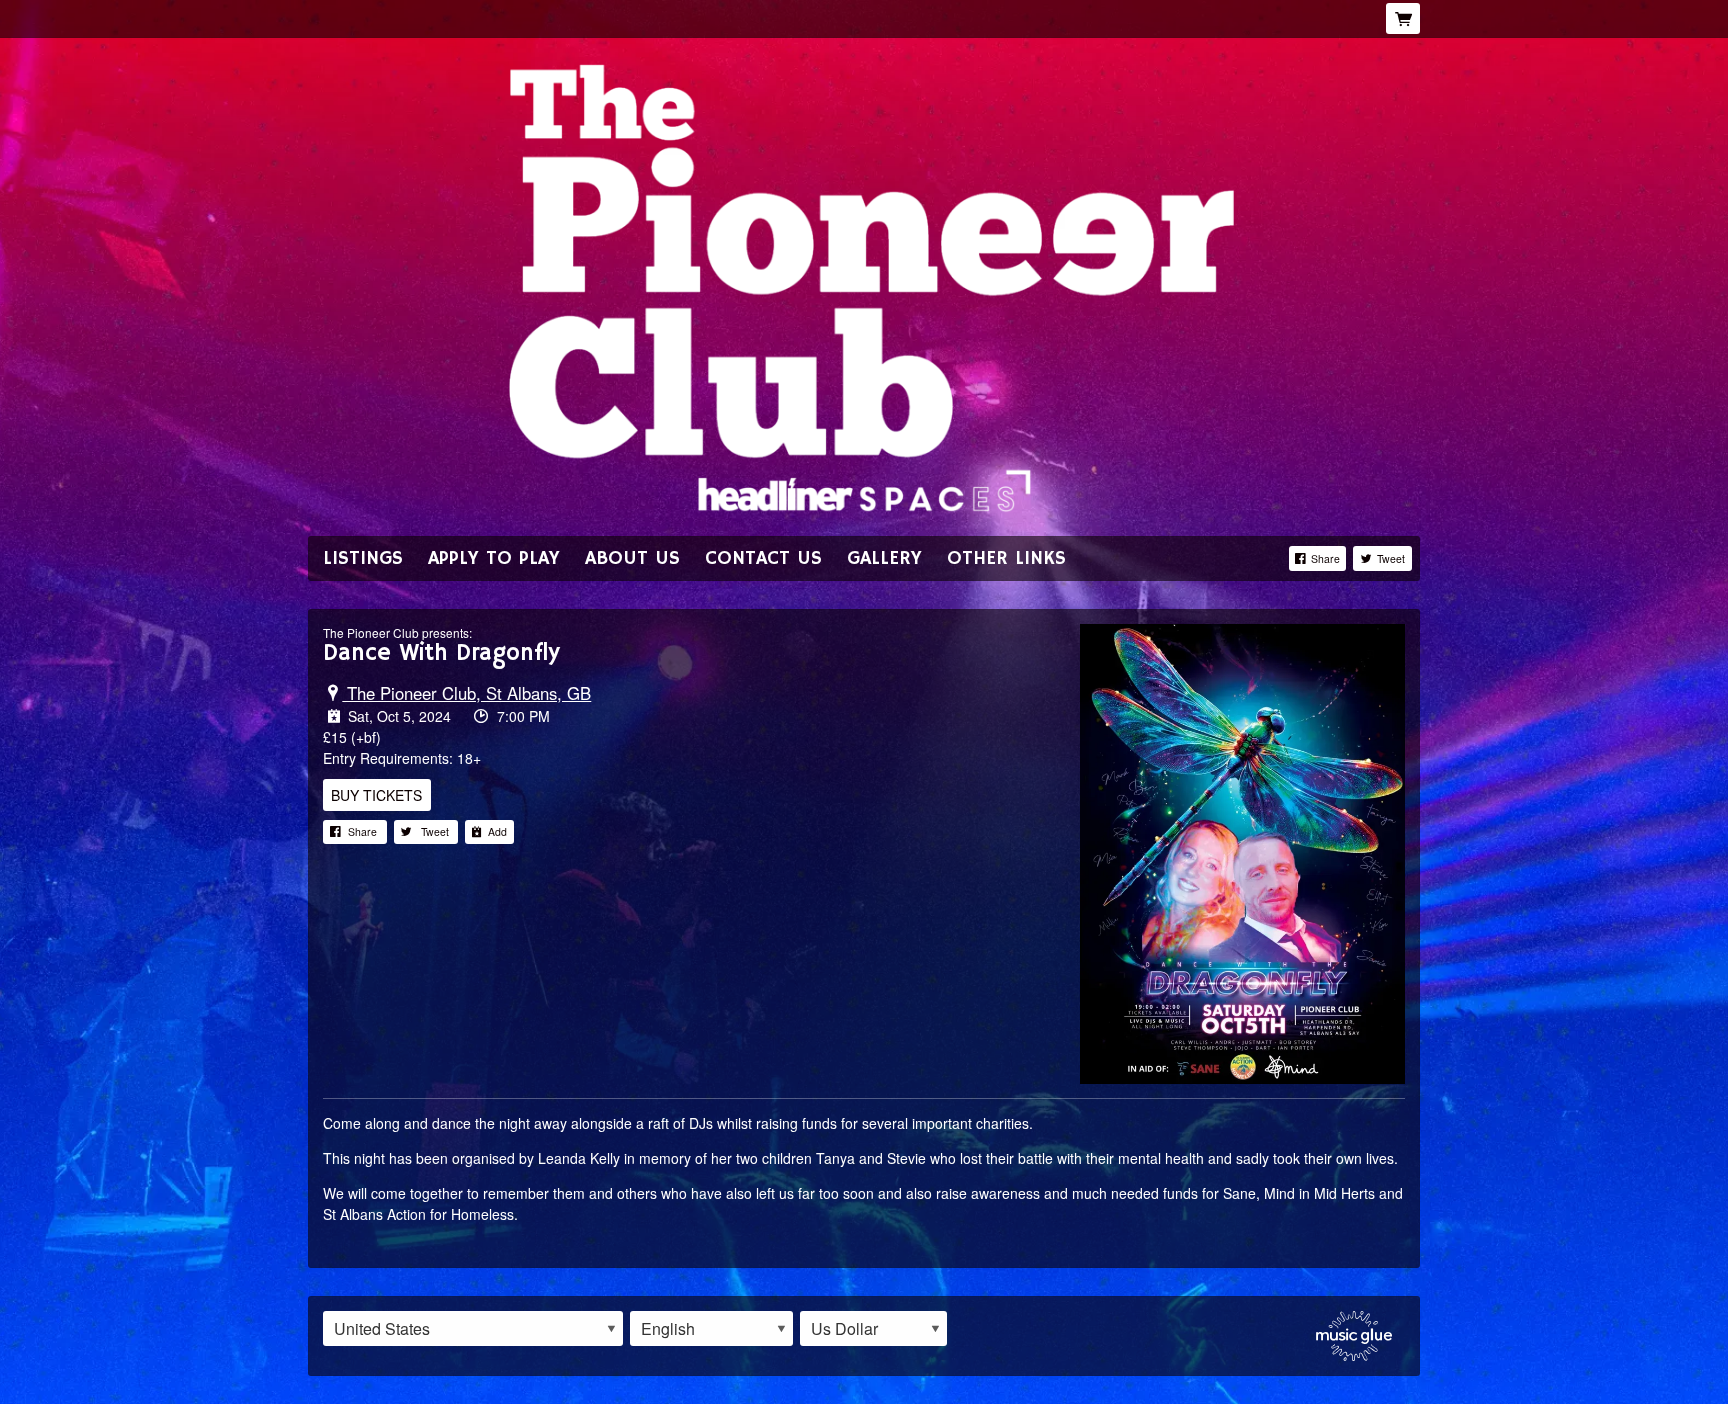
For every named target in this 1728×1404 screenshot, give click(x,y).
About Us (632, 558)
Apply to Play (494, 558)
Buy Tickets (376, 795)
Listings (363, 558)
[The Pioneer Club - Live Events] (864, 286)
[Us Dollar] (873, 1329)
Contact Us (763, 558)
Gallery (884, 558)
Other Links (1006, 558)
